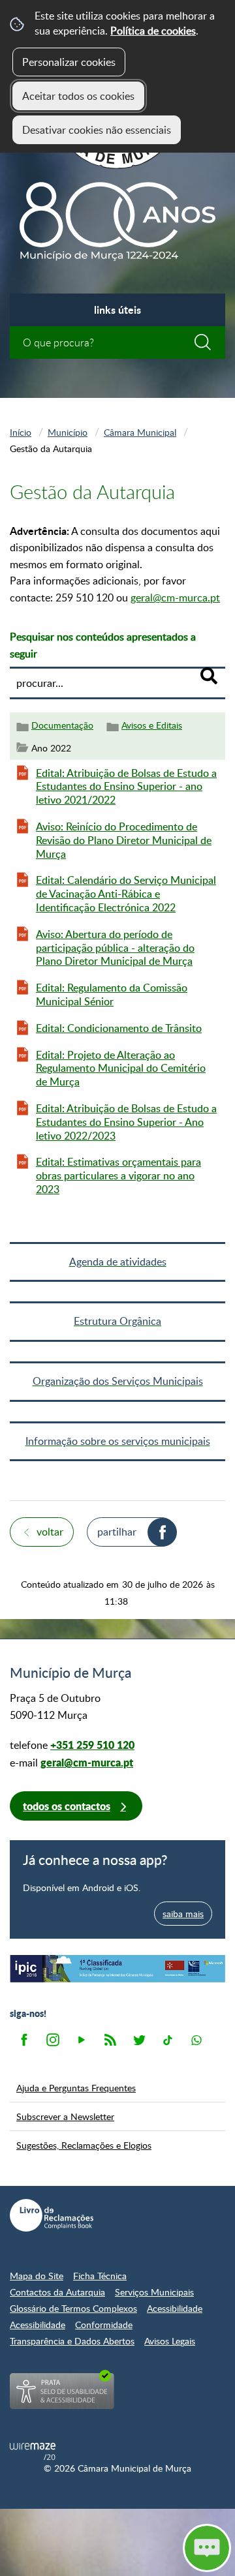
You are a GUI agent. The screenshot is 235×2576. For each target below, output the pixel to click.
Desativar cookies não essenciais (97, 130)
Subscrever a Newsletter (65, 2116)
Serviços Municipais (154, 2292)
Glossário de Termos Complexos (73, 2308)
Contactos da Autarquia (57, 2292)
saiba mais (183, 1913)
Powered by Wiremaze (33, 2451)
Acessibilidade (175, 2308)
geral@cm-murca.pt (175, 598)
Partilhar (117, 1532)
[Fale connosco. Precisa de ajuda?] (117, 2547)
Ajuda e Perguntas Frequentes (76, 2087)
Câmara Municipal (140, 432)
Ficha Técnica (100, 2276)
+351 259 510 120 (92, 1745)
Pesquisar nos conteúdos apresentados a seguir (103, 645)
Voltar (50, 1532)
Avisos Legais (170, 2341)
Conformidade (104, 2325)
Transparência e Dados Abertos (72, 2341)
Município (68, 432)
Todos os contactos (67, 1806)
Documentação (62, 725)
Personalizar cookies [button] (69, 62)
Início (21, 432)
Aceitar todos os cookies (78, 96)
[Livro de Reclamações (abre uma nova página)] (52, 2215)
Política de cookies (153, 31)
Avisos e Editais (152, 725)
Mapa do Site (37, 2276)
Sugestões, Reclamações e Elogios (84, 2145)
